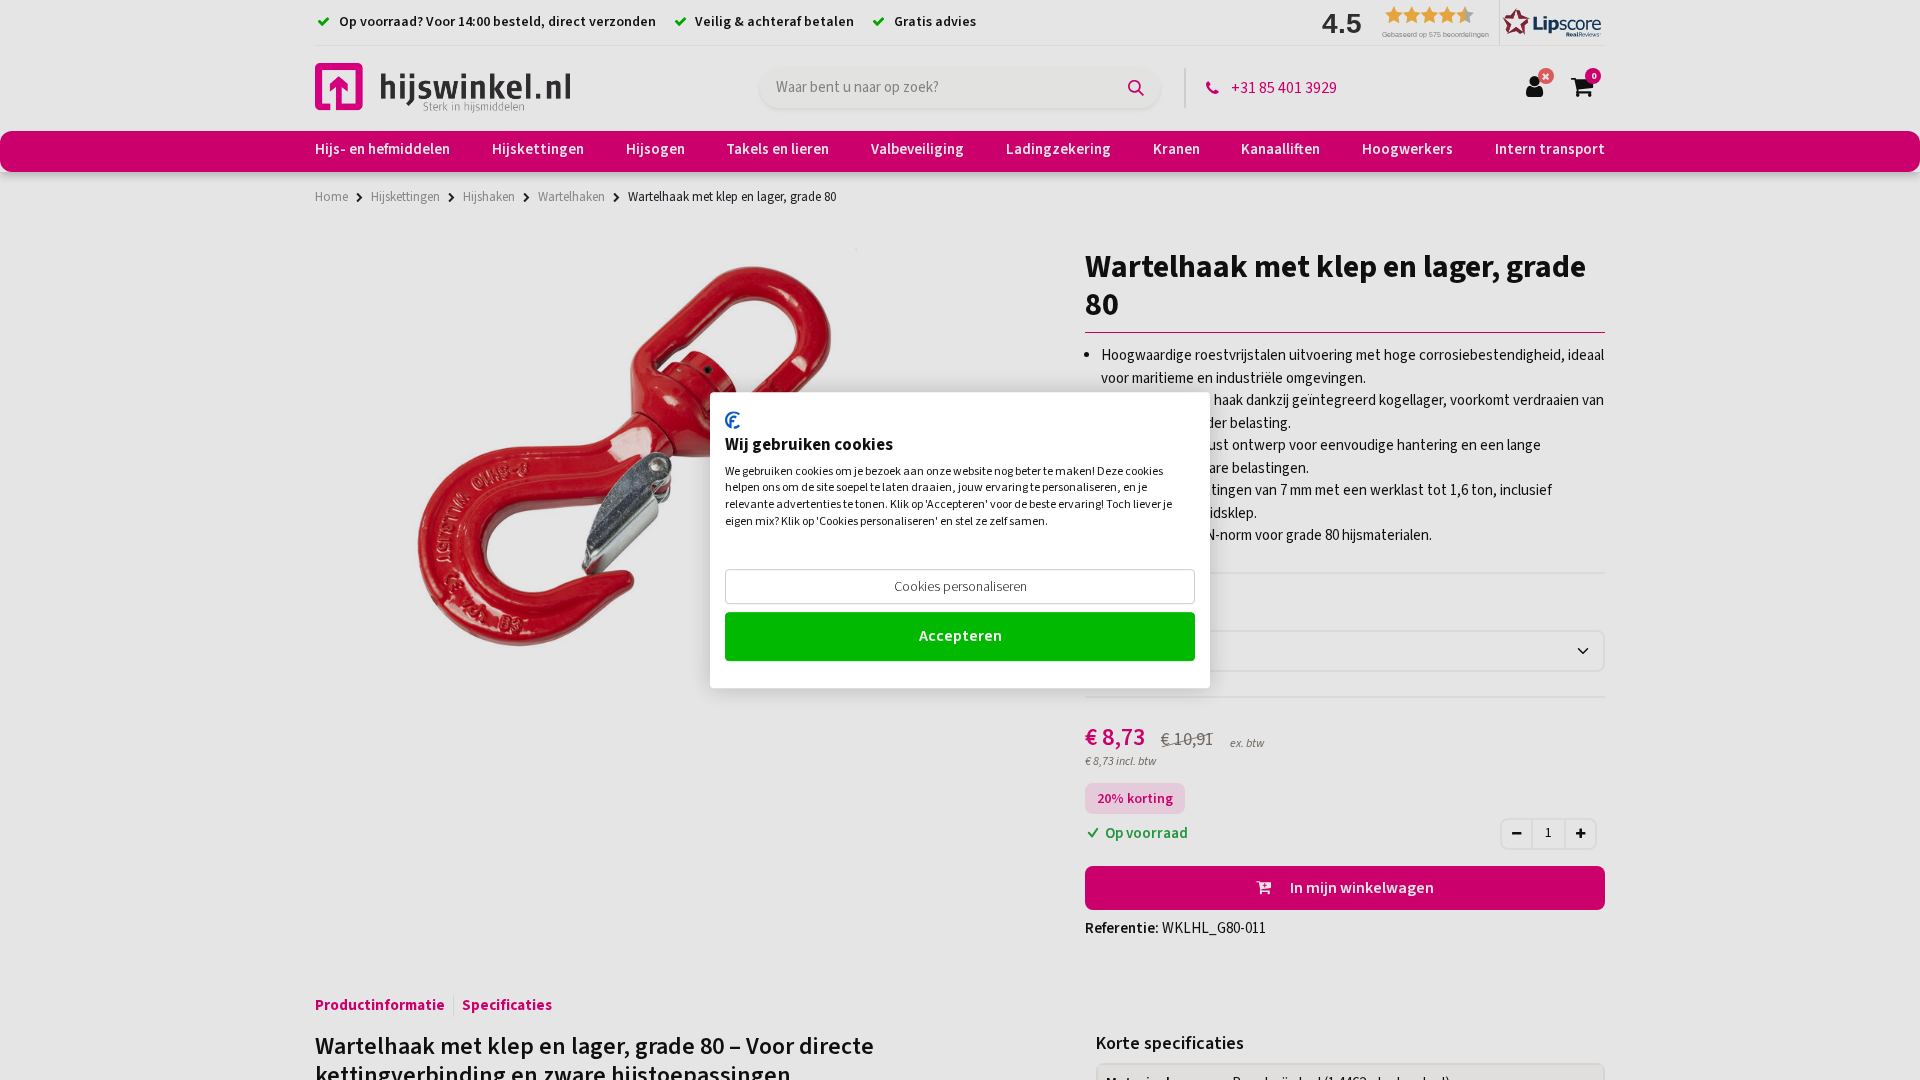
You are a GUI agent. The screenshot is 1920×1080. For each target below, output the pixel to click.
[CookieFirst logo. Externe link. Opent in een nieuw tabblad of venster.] (732, 420)
